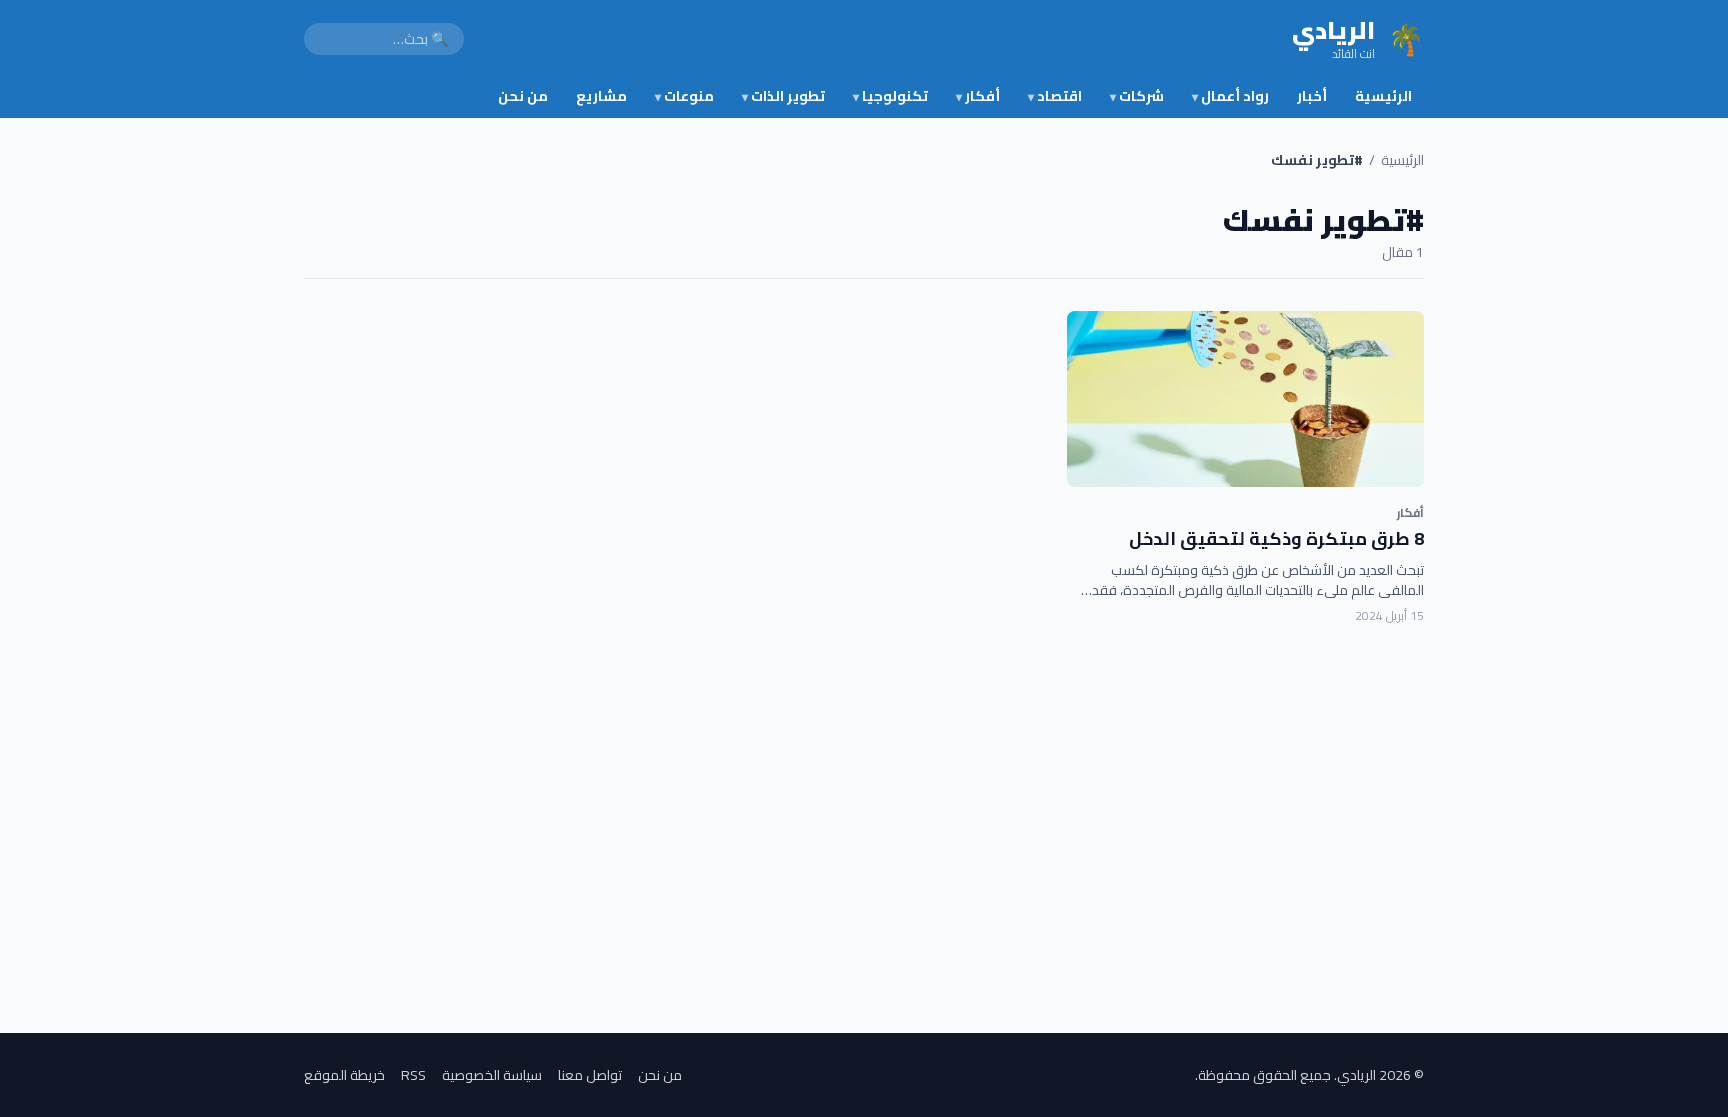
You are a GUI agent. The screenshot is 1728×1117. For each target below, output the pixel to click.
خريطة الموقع (344, 1075)
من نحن (523, 96)
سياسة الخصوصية (492, 1075)
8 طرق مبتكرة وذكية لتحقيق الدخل (1276, 538)
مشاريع (601, 96)
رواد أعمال (1230, 96)
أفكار (978, 96)
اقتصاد (1055, 96)
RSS (413, 1075)
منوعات (684, 96)
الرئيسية (1383, 96)
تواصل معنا (590, 1075)
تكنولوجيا (890, 96)
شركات (1137, 96)
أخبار (1312, 96)
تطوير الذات (783, 96)
